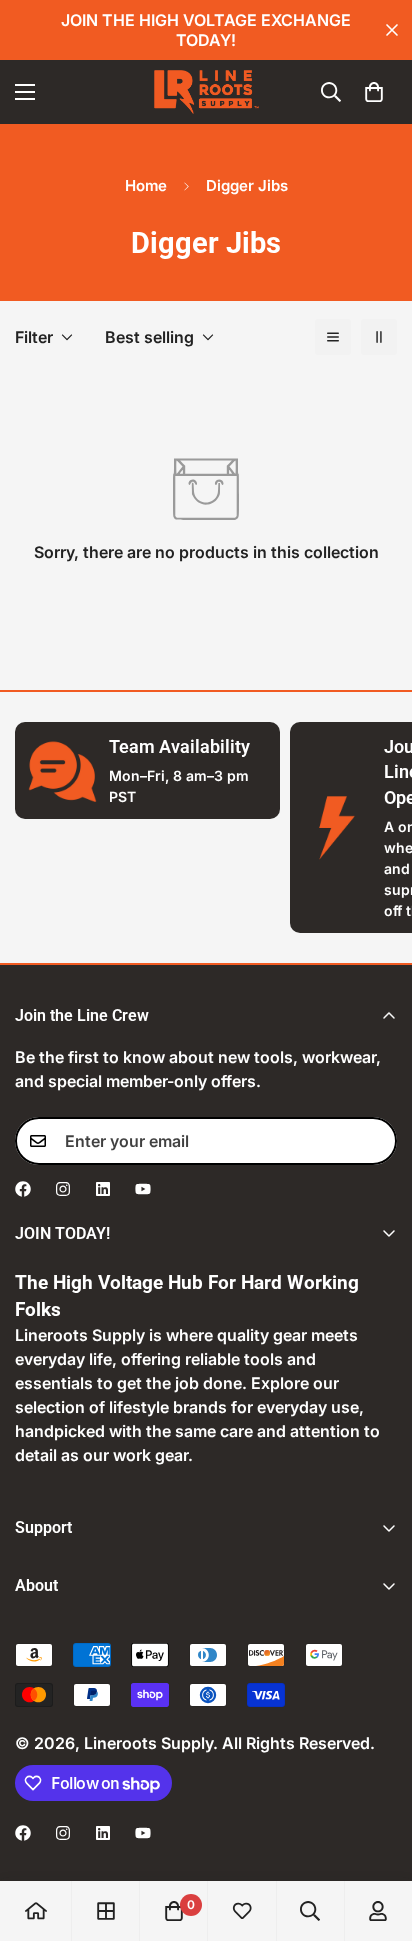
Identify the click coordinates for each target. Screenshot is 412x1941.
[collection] (106, 1911)
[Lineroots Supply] (206, 92)
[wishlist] (242, 1911)
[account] (378, 1911)
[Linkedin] (103, 1189)
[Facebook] (23, 1189)
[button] (374, 92)
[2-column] (379, 337)
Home (146, 185)
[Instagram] (63, 1189)
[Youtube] (143, 1189)
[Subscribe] (375, 1141)
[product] (36, 1911)
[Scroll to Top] (376, 1835)
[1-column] (333, 337)
